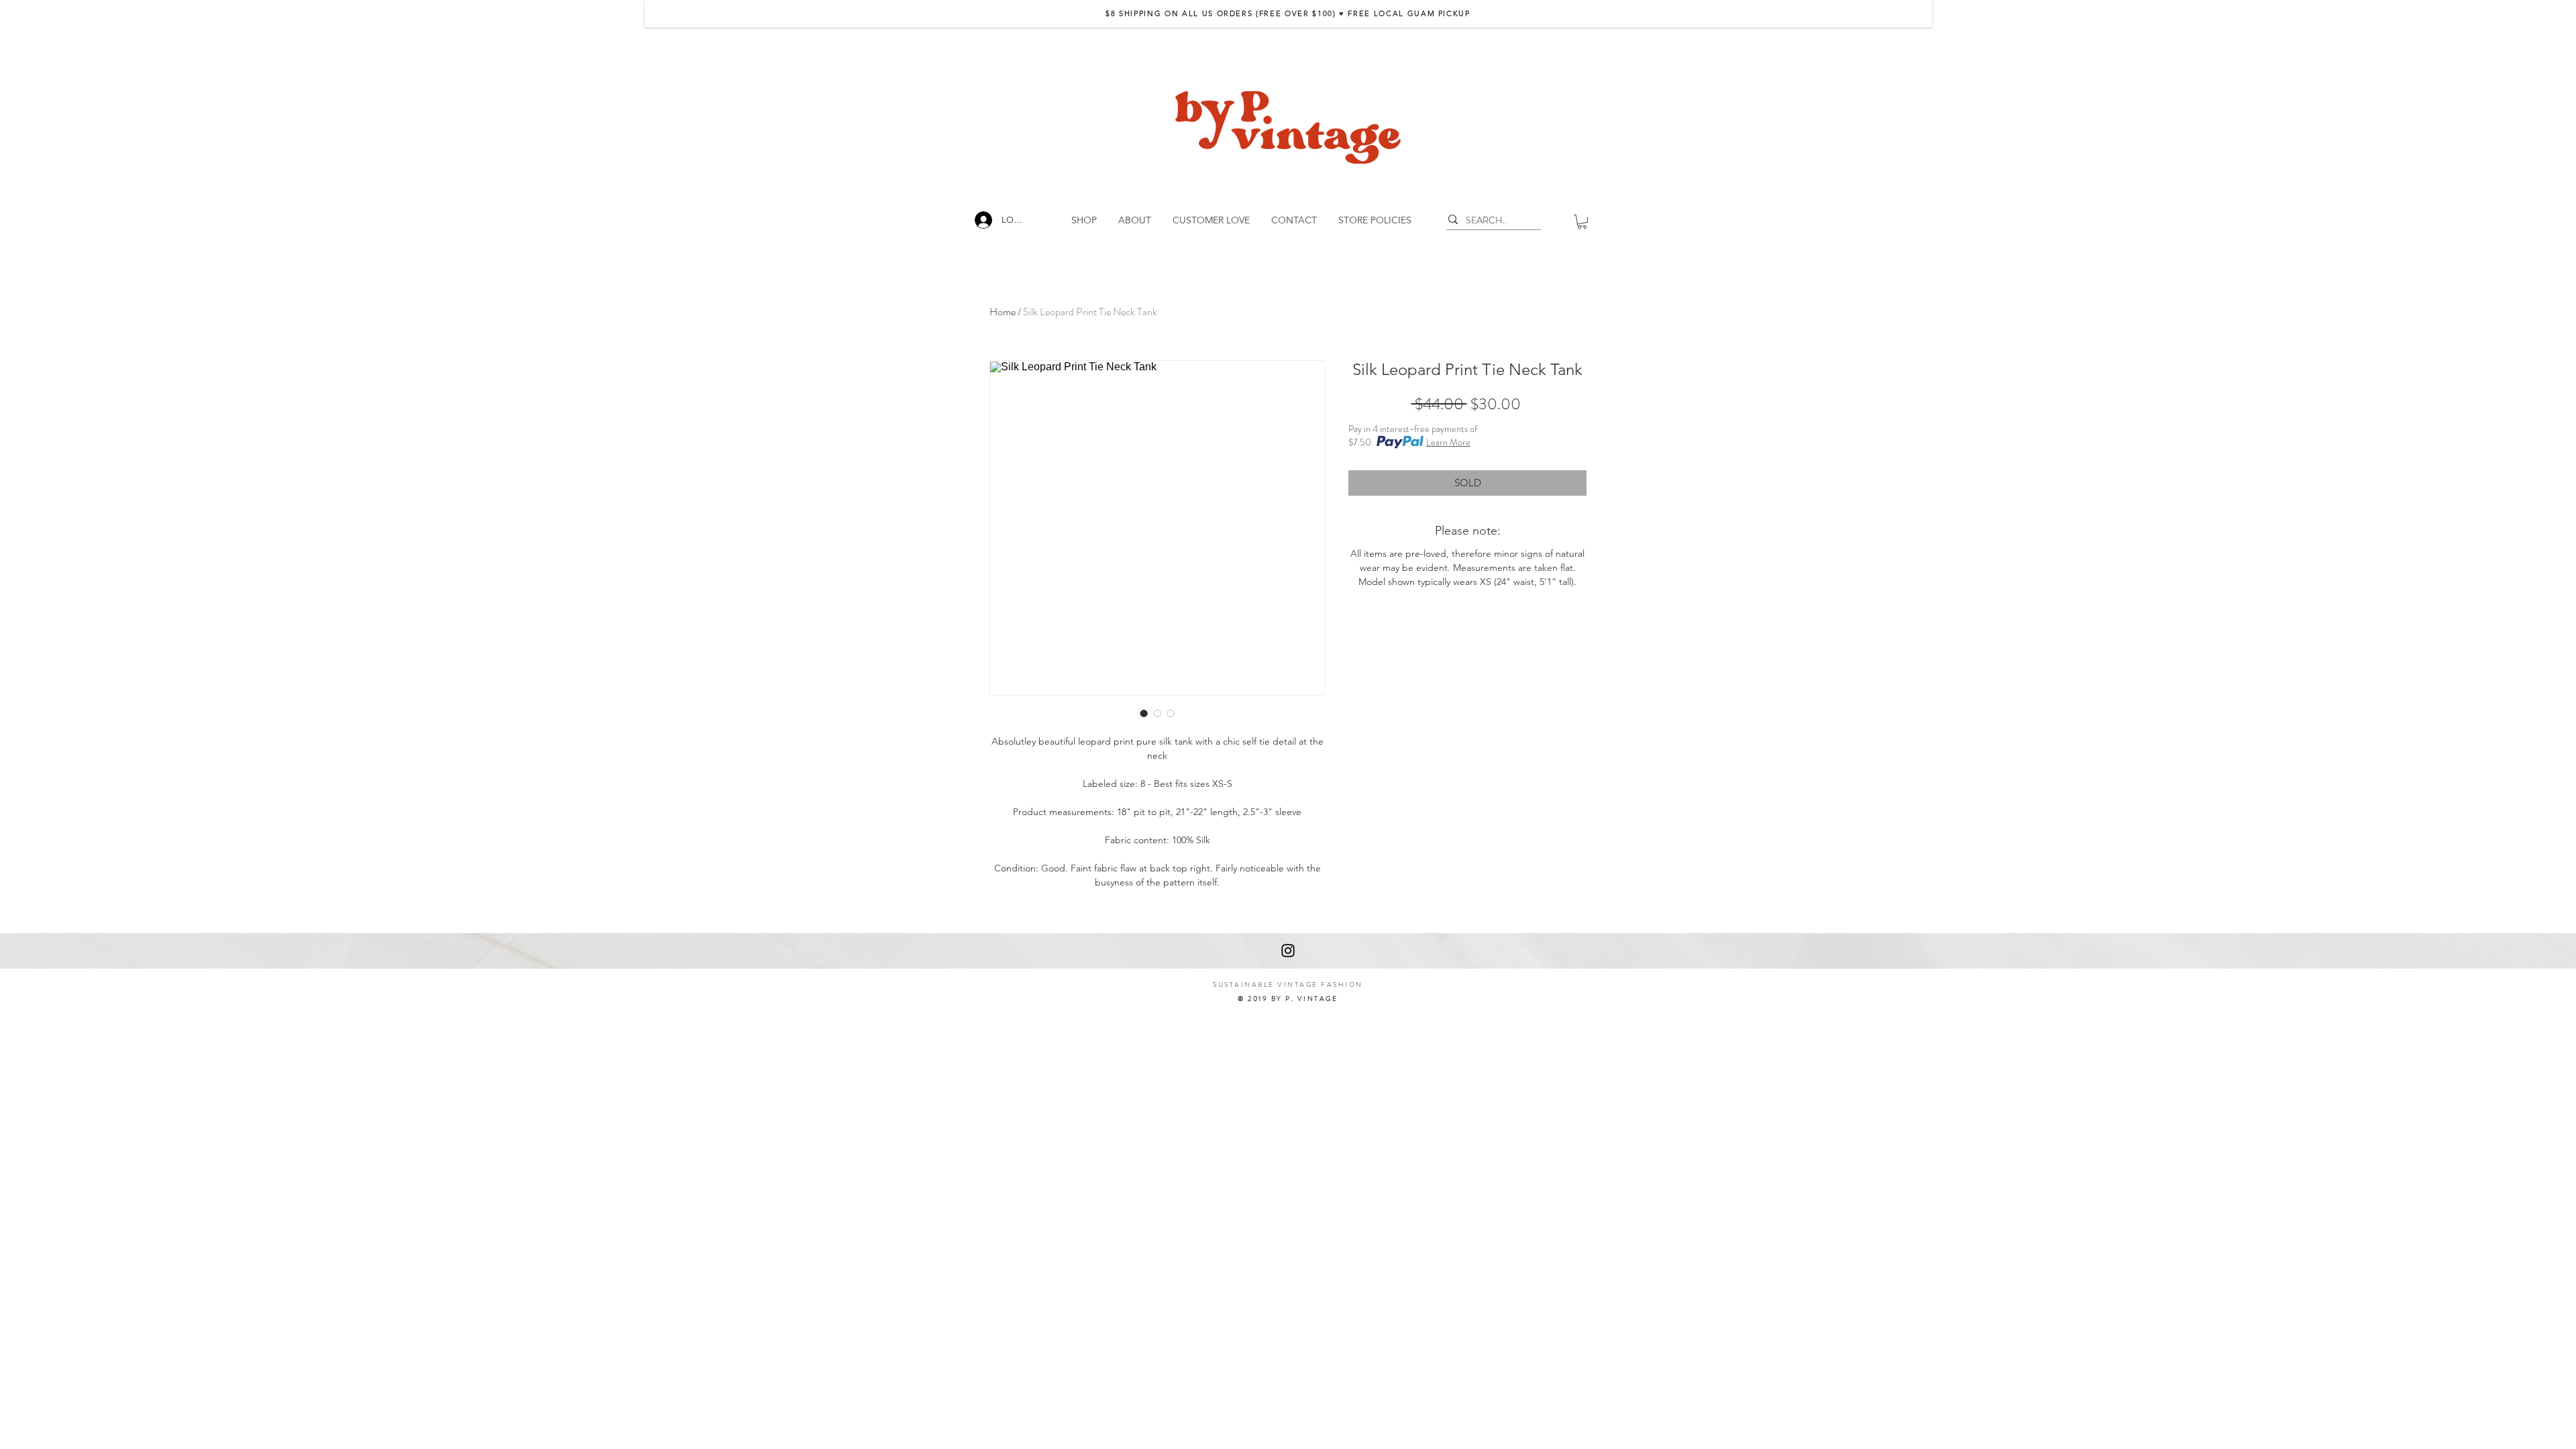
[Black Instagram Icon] (1288, 951)
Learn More (1448, 442)
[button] (1582, 222)
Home (1003, 312)
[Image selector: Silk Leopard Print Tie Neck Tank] (1144, 713)
